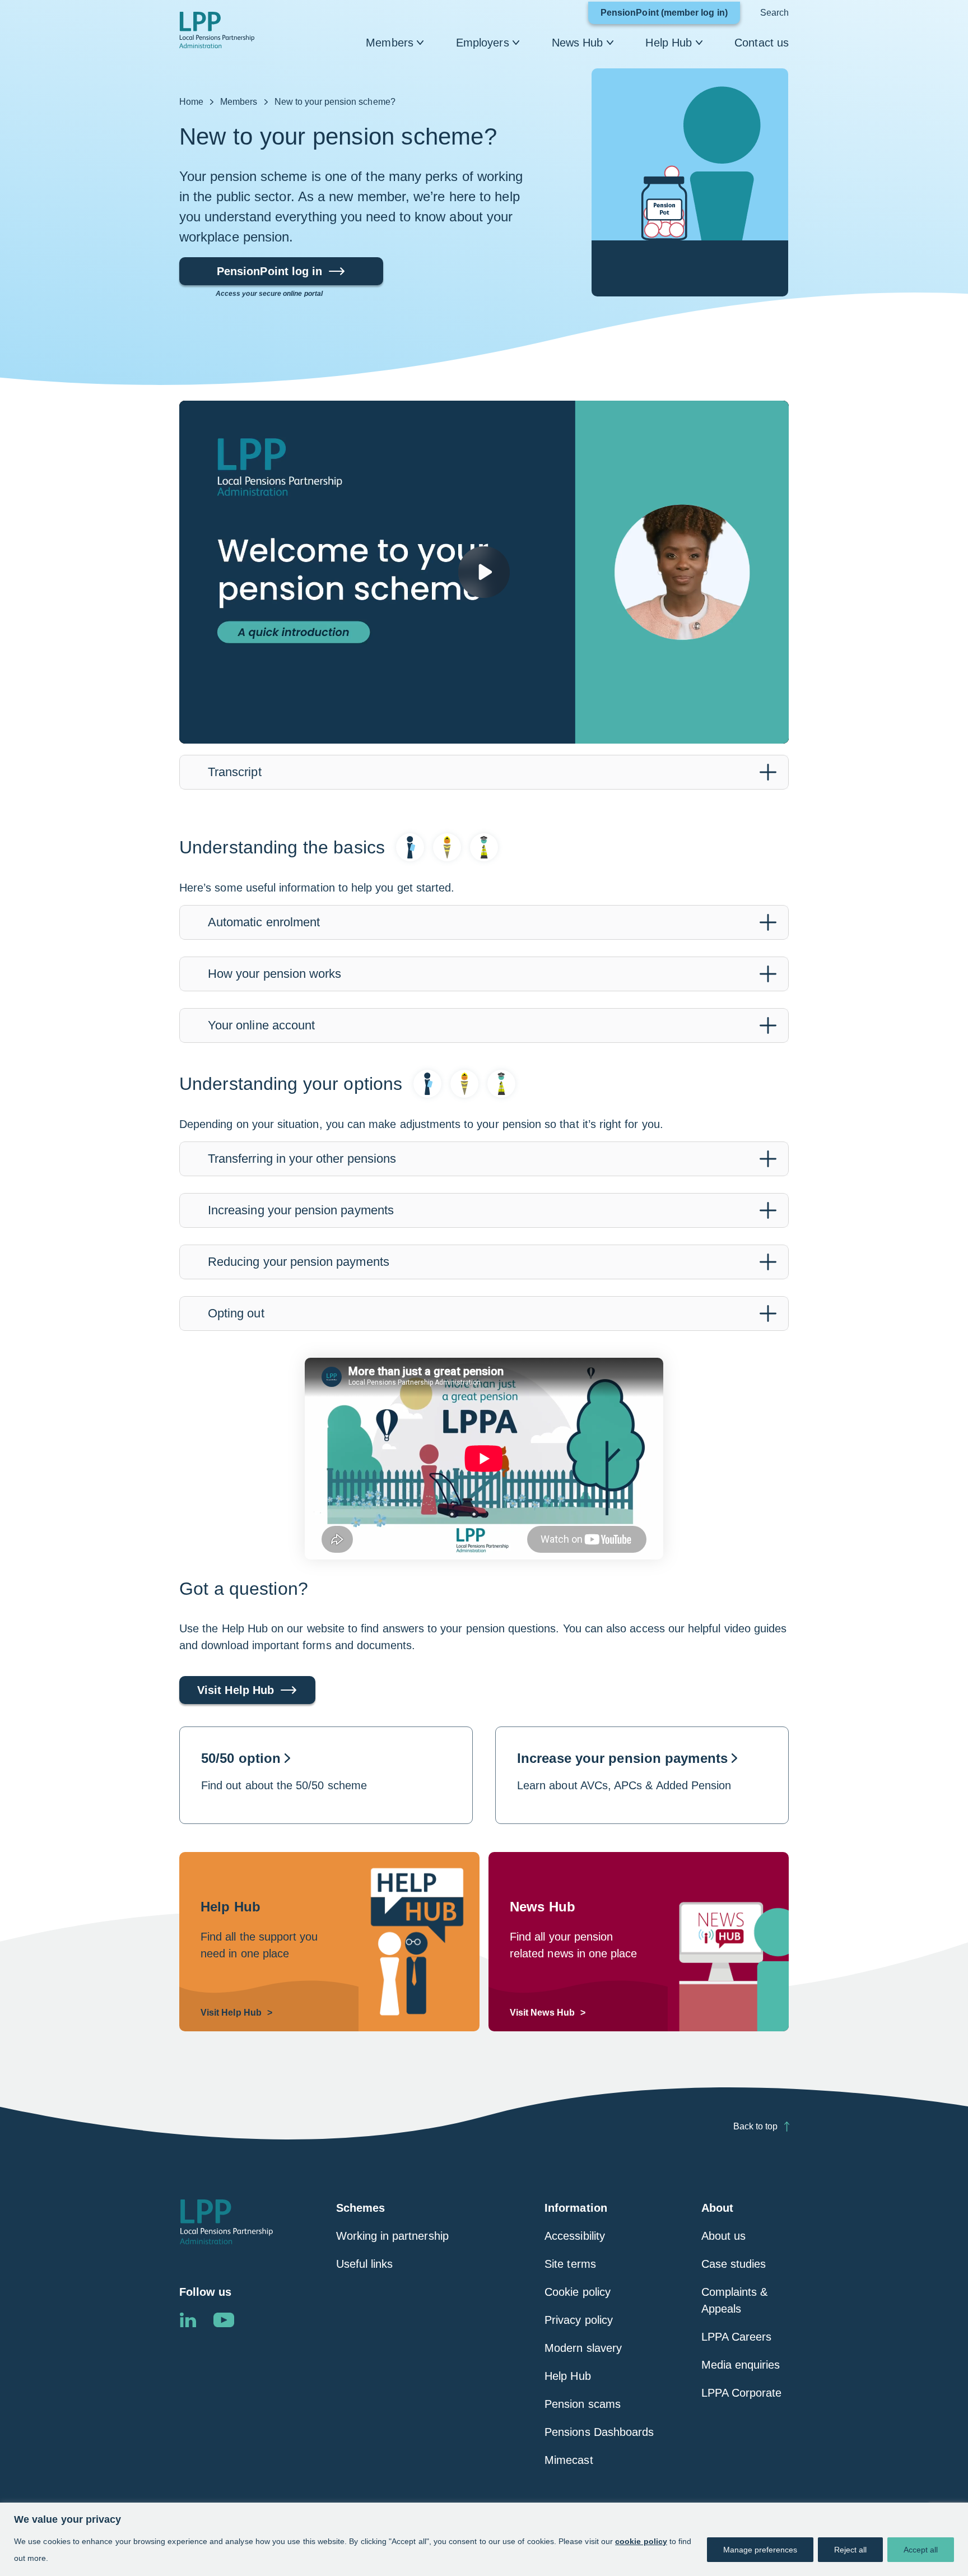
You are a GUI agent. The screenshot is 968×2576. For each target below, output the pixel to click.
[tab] (484, 772)
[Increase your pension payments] (642, 1775)
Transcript (235, 772)
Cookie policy (578, 2292)
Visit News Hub (542, 2013)
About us (723, 2236)
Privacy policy (579, 2320)
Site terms (570, 2264)
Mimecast (569, 2460)
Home (191, 102)
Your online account (261, 1025)
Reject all (850, 2550)
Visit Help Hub (236, 1690)
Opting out (236, 1313)
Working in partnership (392, 2236)
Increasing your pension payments (301, 1210)
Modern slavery (583, 2348)
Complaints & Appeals (735, 2300)
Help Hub (669, 43)
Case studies (734, 2264)
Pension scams (583, 2404)
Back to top (755, 2126)
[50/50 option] (326, 1775)
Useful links (365, 2264)
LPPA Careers (737, 2337)
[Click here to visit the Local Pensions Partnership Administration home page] (217, 30)
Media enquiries (741, 2365)
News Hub (578, 43)
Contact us (762, 43)
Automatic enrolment (264, 922)
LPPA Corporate (742, 2393)
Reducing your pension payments (299, 1262)
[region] (484, 2539)
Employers (483, 43)
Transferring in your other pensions (302, 1159)
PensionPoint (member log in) (670, 16)
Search (774, 13)
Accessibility (575, 2236)
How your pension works (274, 974)
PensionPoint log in (269, 275)
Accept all (921, 2550)
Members (390, 43)
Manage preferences (760, 2550)
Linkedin (188, 2320)
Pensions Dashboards (599, 2432)
